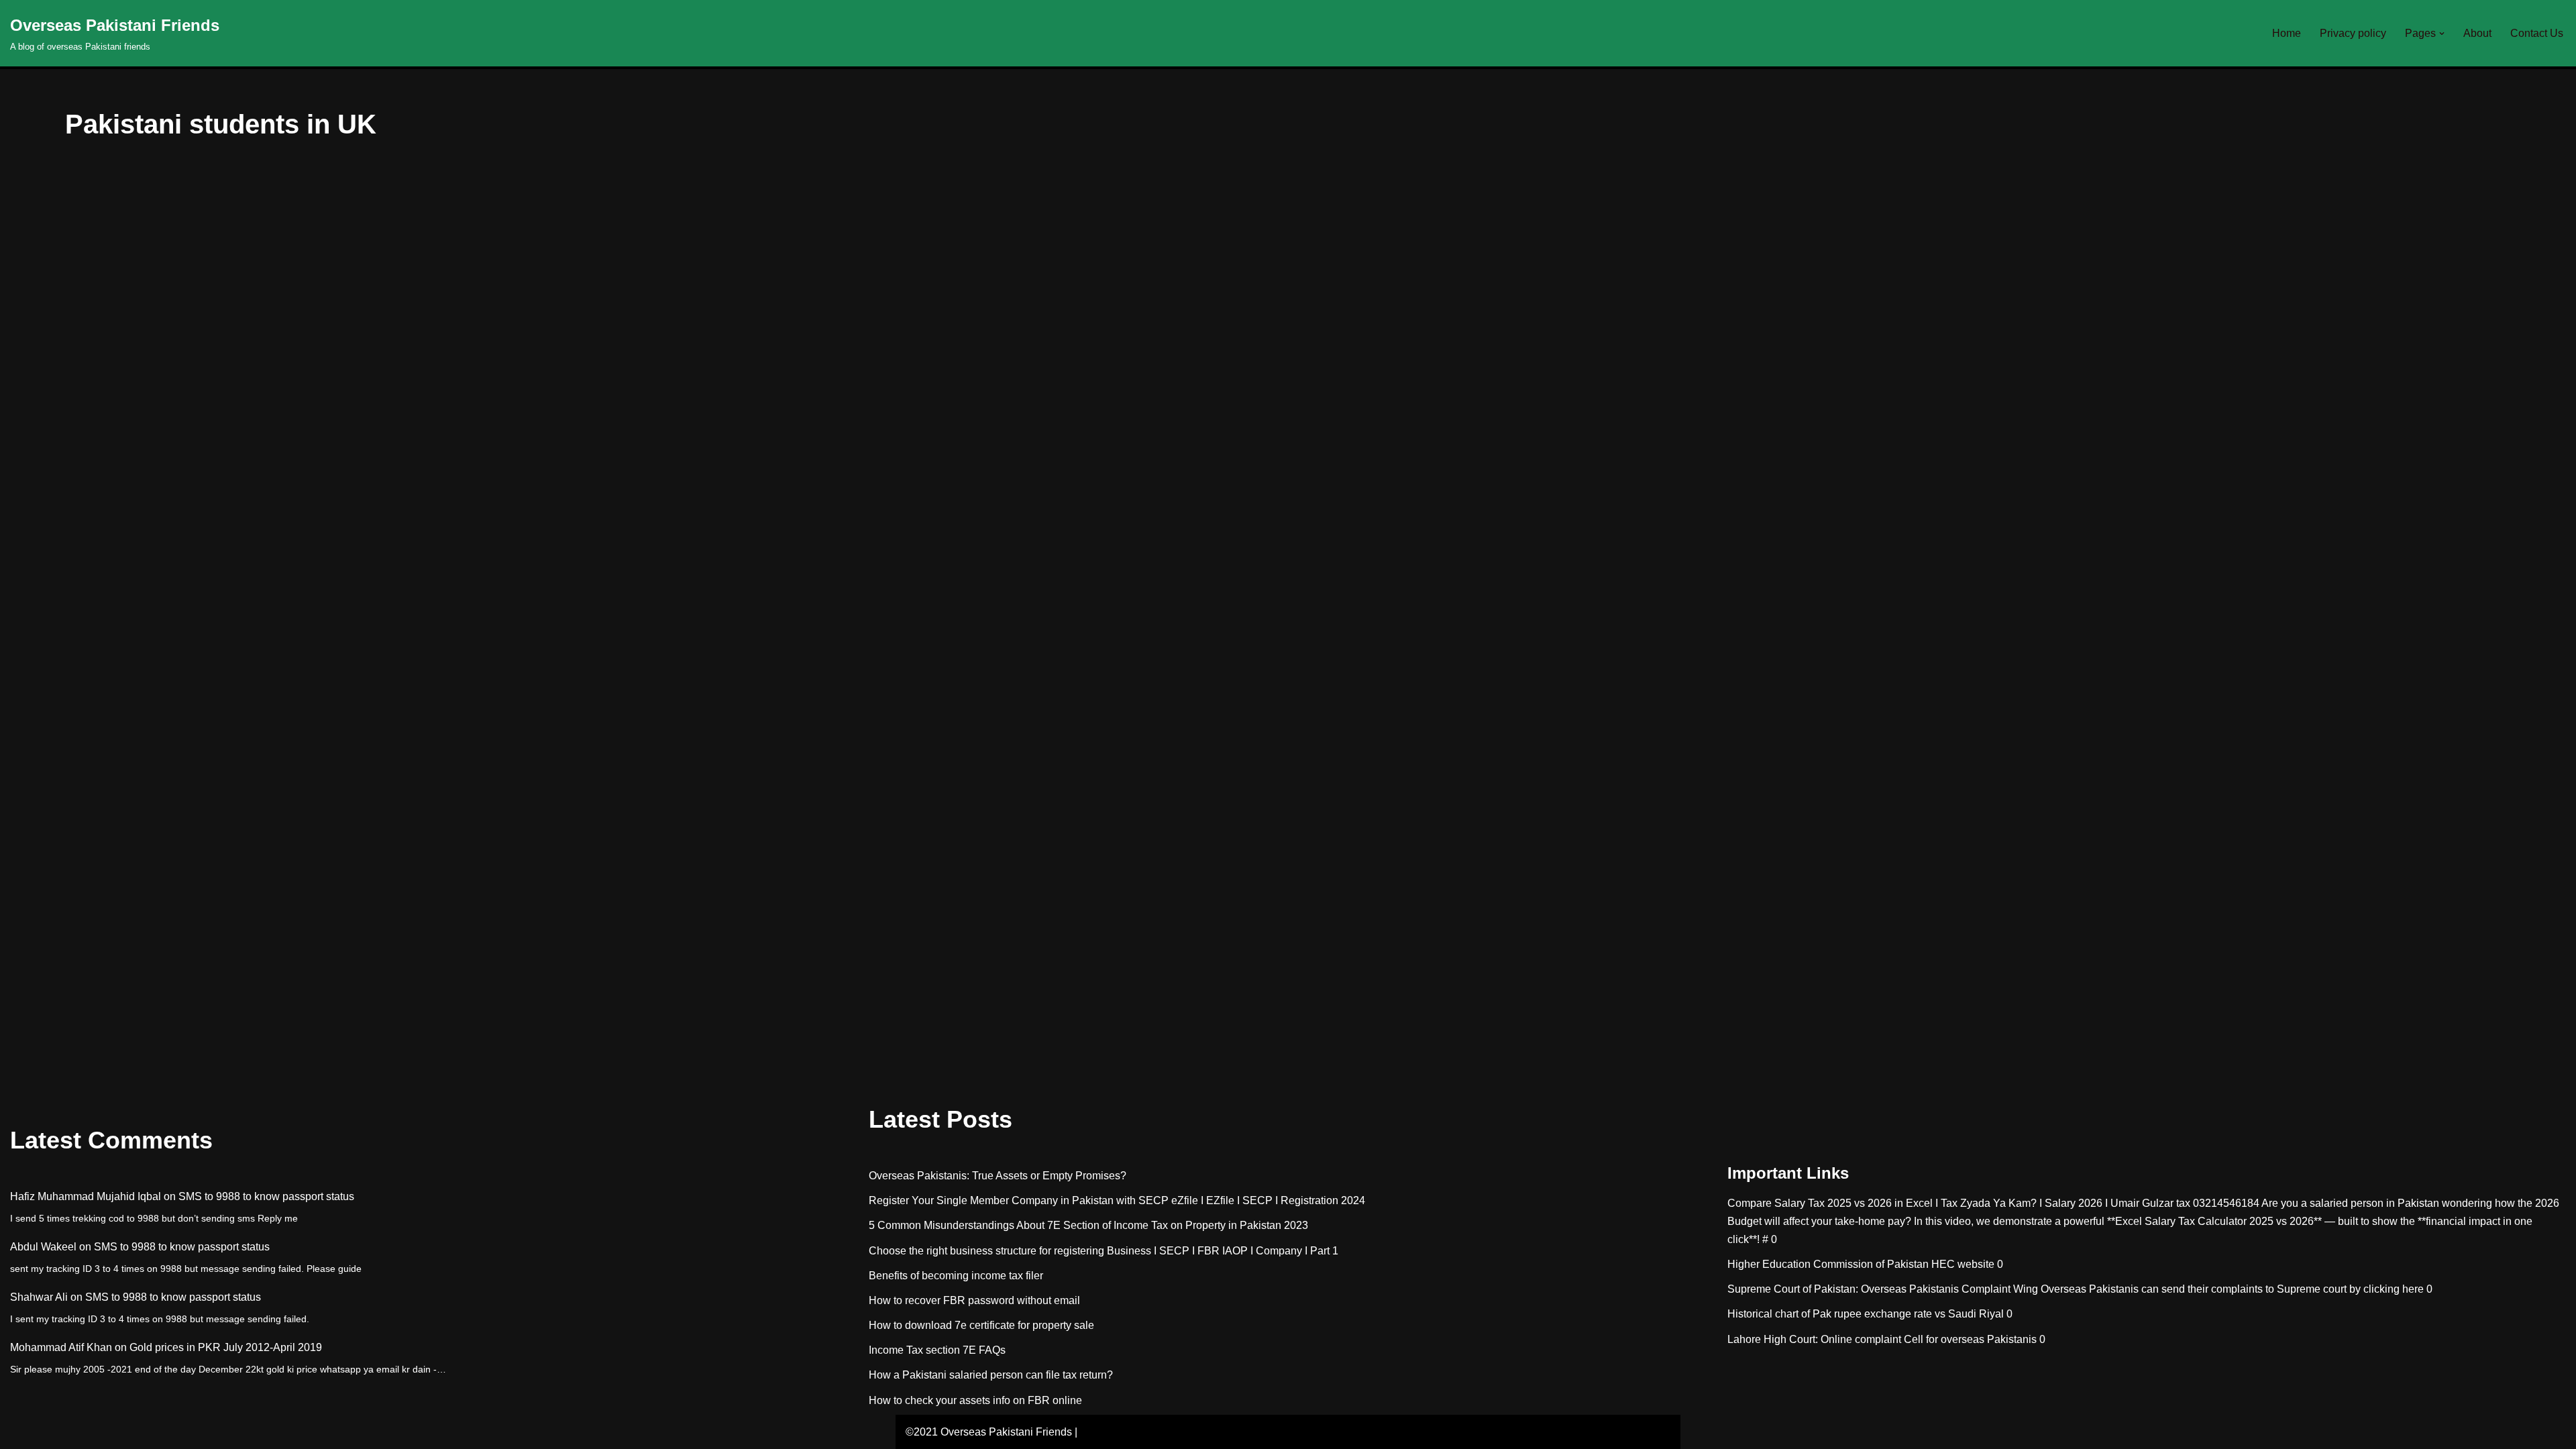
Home (2287, 33)
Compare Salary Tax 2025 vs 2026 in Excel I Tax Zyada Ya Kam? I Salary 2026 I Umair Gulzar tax (1959, 1203)
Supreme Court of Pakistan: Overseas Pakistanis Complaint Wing (1883, 1289)
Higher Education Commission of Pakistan (1828, 1264)
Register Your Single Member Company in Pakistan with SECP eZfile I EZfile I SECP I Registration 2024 (1117, 1200)
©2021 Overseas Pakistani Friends (989, 1432)
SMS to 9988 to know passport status (266, 1196)
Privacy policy (2353, 33)
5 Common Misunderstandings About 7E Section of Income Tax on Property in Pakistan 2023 (1088, 1225)
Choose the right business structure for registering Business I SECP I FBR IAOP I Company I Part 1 (1104, 1251)
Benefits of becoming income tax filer (956, 1276)
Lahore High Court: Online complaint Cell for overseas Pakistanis (1882, 1339)
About (2477, 33)
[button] (2442, 34)
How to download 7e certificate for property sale (981, 1325)
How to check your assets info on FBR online (975, 1400)
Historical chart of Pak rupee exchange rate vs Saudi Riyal (1866, 1314)
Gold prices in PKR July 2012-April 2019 (226, 1347)
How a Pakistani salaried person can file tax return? (991, 1375)
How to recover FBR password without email (974, 1300)
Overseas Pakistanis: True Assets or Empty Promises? (998, 1176)
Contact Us (2537, 33)
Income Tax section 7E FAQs (937, 1350)
